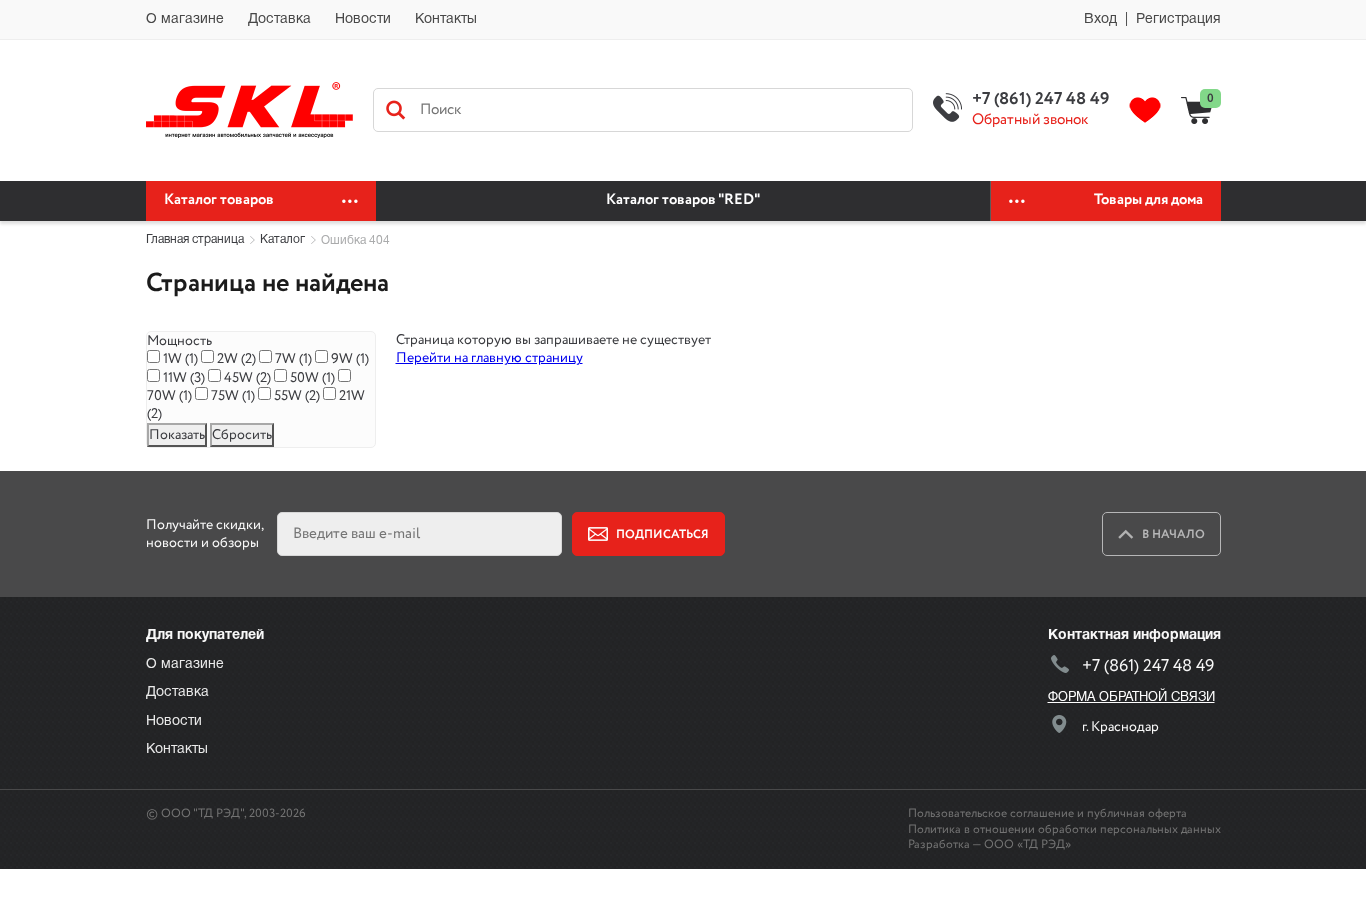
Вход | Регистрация (1152, 19)
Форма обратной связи (1131, 698)
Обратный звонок (1030, 121)
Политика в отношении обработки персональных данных (1064, 829)
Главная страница (195, 240)
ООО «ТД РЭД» (1027, 844)
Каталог (282, 240)
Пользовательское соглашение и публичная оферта (1047, 813)
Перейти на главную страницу (489, 358)
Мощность (179, 341)
